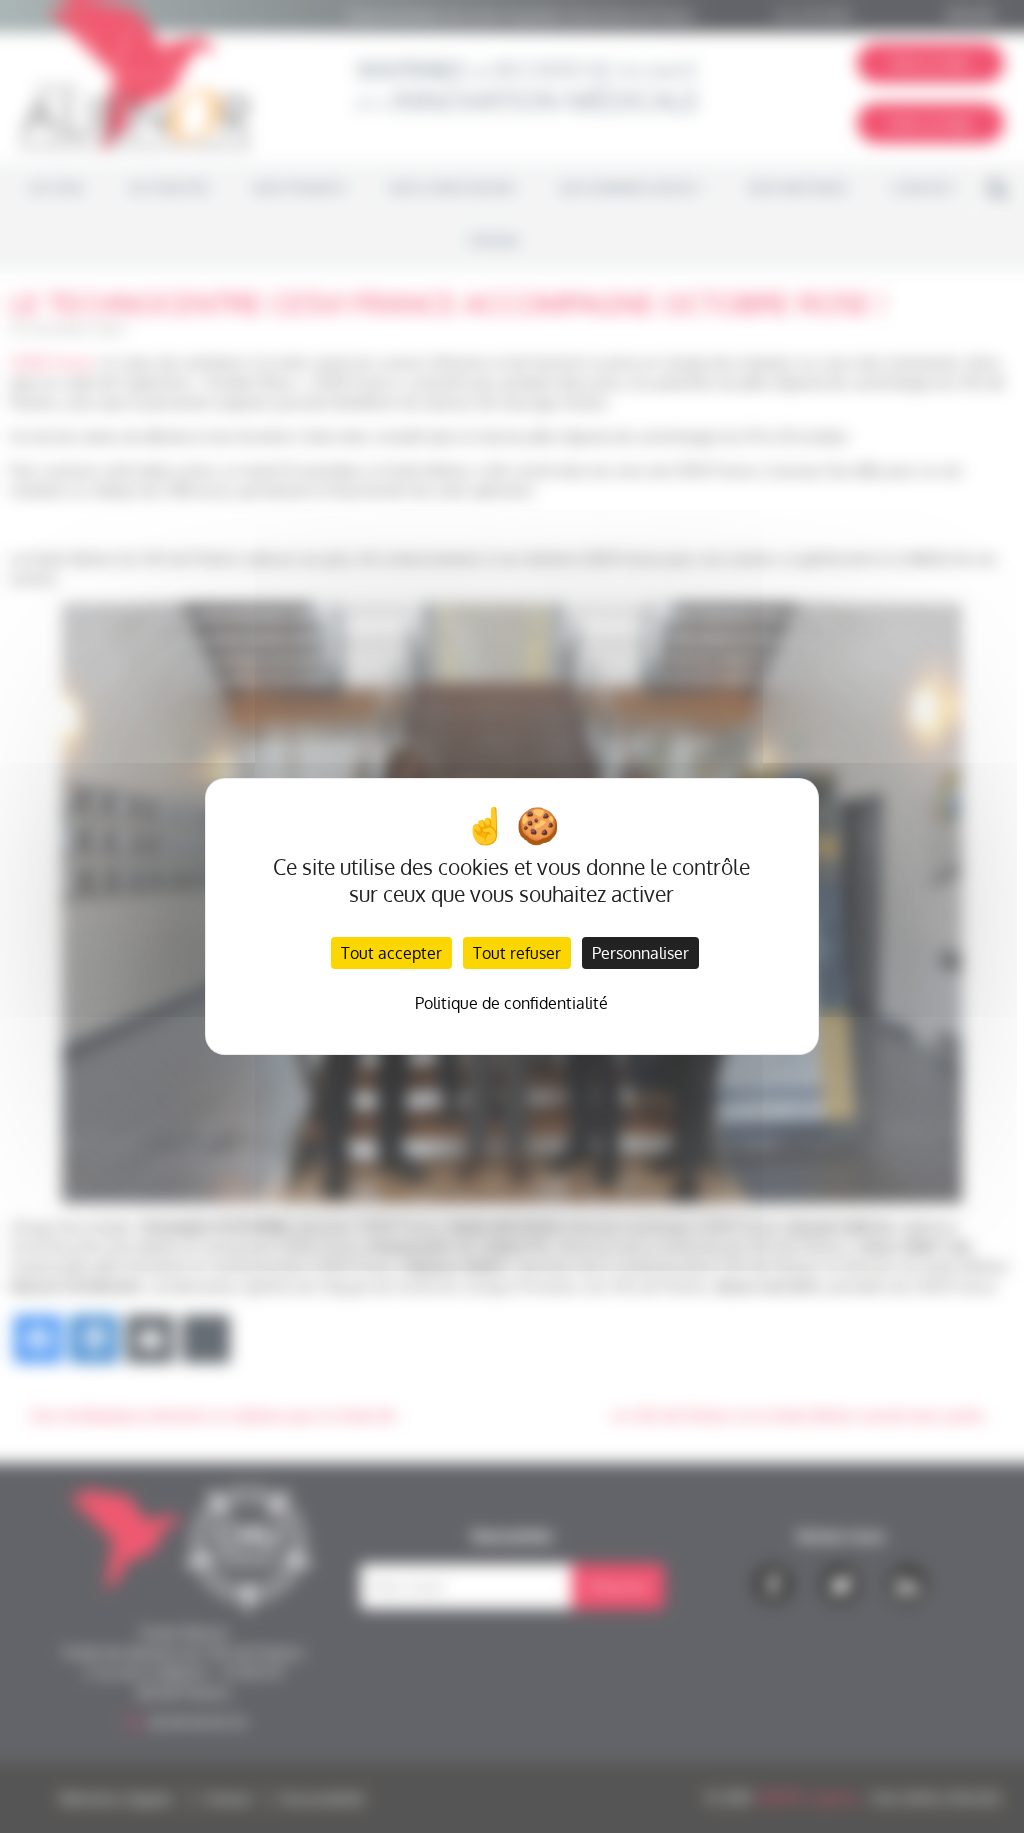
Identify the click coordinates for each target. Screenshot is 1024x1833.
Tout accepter (391, 953)
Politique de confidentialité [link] (511, 1003)
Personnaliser (640, 953)
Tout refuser (517, 953)
